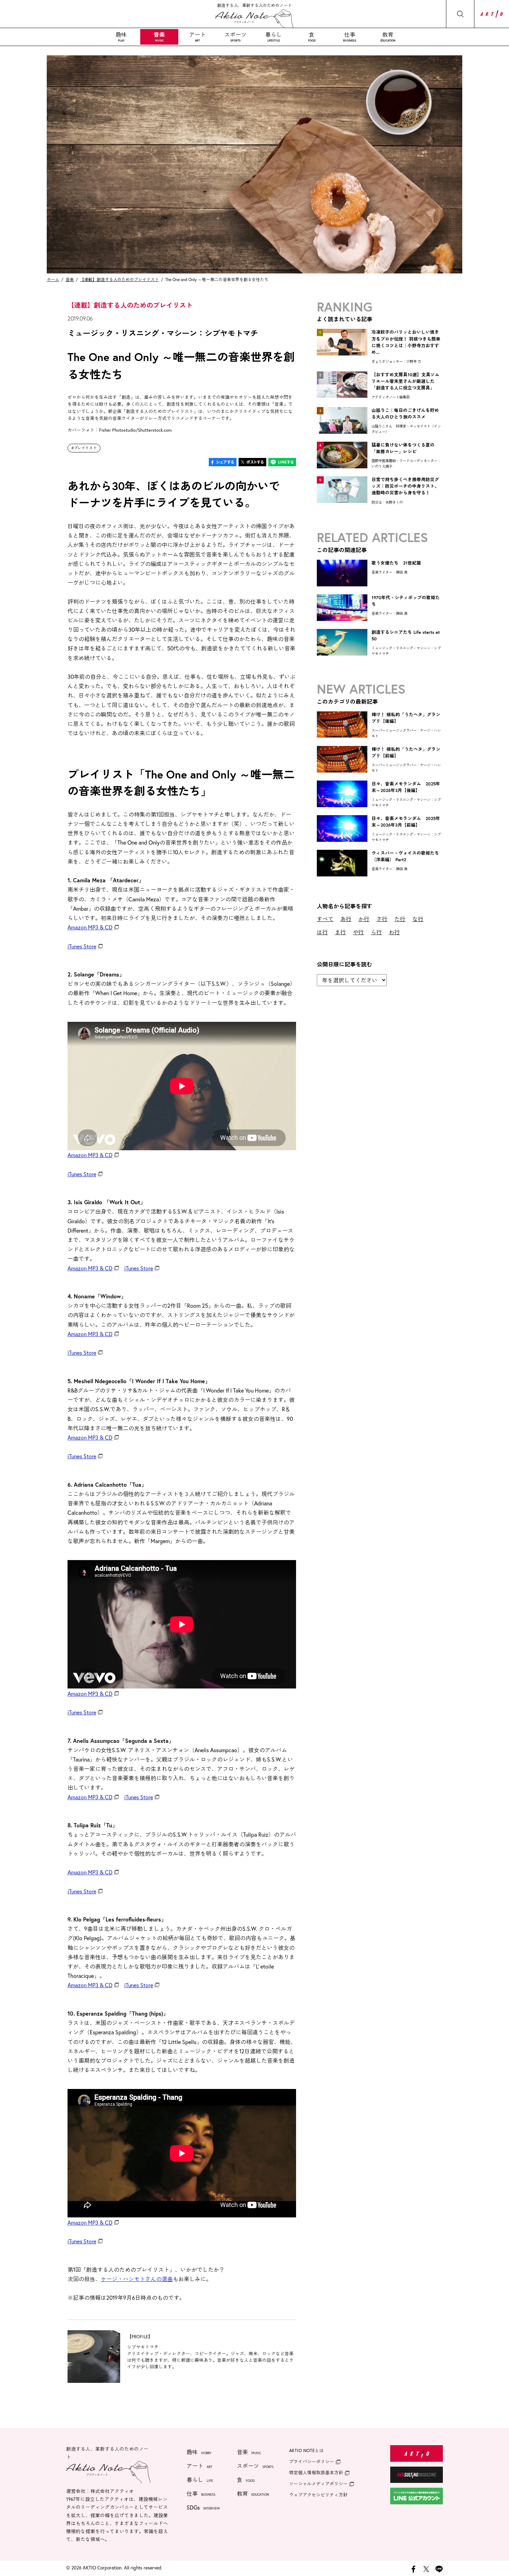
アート (197, 37)
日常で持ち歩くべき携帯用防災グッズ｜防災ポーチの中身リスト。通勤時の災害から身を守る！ (405, 486)
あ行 (346, 919)
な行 (418, 919)
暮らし (274, 37)
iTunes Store (82, 946)
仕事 (350, 37)
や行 (358, 932)
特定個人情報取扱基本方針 (316, 2473)
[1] (342, 353)
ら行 (376, 932)
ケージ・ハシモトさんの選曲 (137, 2279)
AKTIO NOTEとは (306, 2451)
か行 (364, 919)
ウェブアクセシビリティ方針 (318, 2495)
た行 (400, 919)
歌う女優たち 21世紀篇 (396, 563)
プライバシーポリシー (312, 2462)
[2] (342, 395)
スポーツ (235, 37)
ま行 (340, 932)
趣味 (121, 37)
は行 (322, 932)
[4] (342, 466)
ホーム (53, 280)
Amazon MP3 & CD (90, 927)
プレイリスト (85, 448)
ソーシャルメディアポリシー (318, 2484)
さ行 (382, 919)
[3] (342, 431)
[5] (342, 501)
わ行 (394, 932)
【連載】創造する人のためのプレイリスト (119, 280)
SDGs (203, 2507)
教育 (388, 37)
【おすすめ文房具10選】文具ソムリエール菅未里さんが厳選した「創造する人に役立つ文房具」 (405, 381)
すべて (325, 919)
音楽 (159, 37)
